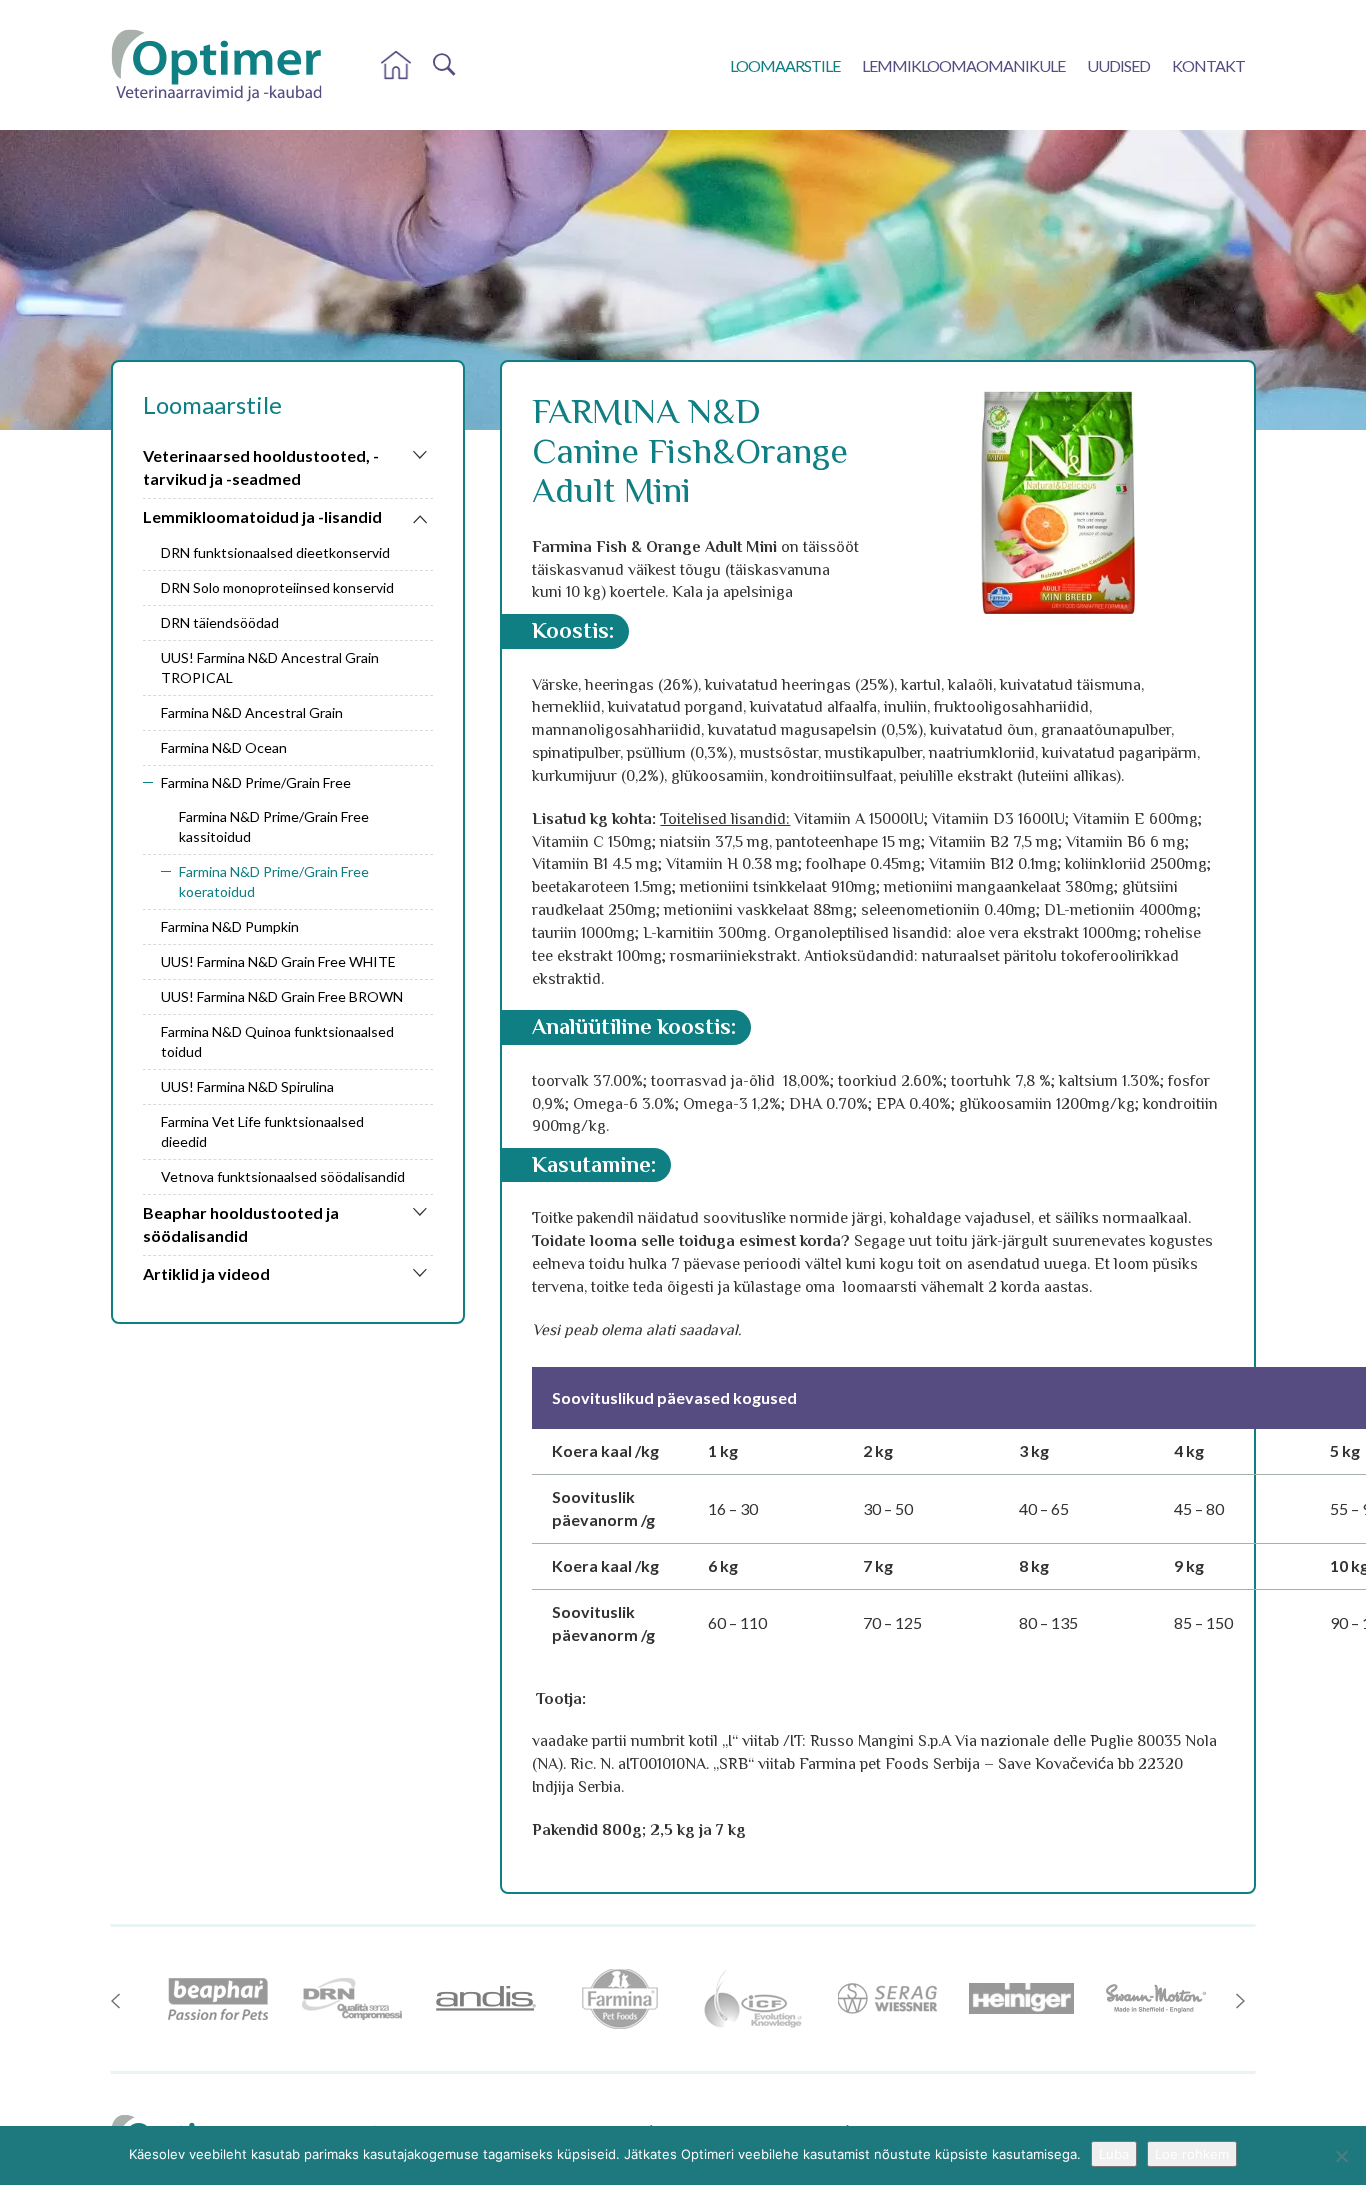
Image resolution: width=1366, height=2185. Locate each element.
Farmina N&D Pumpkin (230, 926)
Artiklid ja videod (206, 1273)
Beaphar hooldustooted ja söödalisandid (241, 1224)
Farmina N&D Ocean (224, 747)
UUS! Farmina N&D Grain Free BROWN (282, 996)
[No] (1341, 2156)
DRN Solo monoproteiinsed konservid (277, 587)
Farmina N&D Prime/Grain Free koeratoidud (274, 881)
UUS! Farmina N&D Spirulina (247, 1086)
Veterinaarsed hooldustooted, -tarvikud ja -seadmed (261, 467)
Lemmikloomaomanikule (963, 65)
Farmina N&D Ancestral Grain (252, 712)
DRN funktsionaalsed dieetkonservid (275, 552)
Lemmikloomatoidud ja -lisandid (262, 516)
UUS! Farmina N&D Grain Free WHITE (278, 961)
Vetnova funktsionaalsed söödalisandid (283, 1176)
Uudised (1118, 65)
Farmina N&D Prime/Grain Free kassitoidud (274, 826)
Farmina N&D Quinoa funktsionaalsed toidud (277, 1041)
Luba (1114, 2154)
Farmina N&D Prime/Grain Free (256, 782)
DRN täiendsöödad (220, 622)
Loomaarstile (785, 65)
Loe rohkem (1192, 2154)
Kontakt (1208, 65)
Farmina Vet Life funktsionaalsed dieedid (262, 1131)
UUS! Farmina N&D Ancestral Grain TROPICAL (270, 667)
